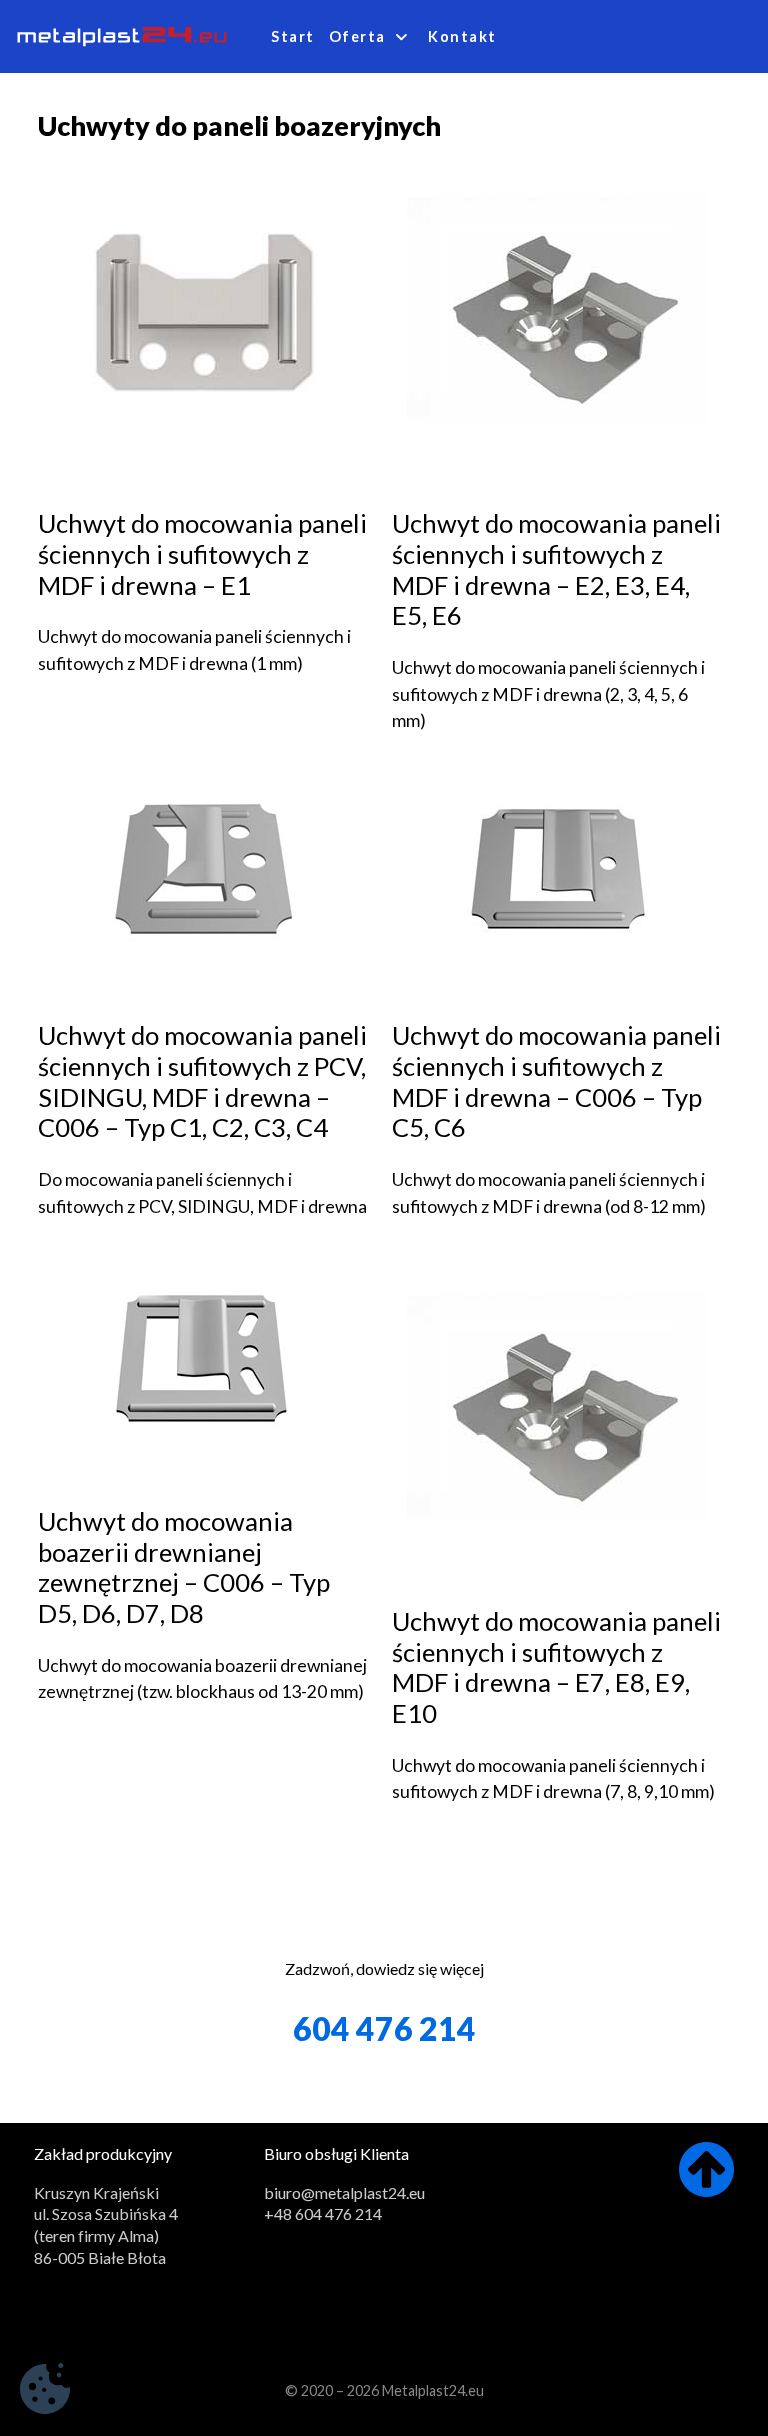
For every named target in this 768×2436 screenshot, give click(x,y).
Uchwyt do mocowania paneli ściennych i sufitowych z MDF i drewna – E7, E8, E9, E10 (556, 1667)
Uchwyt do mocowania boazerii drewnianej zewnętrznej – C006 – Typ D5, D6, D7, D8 (184, 1567)
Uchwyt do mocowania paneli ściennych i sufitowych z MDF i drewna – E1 (202, 553)
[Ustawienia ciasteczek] (45, 2391)
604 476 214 (384, 2028)
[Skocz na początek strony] (706, 2185)
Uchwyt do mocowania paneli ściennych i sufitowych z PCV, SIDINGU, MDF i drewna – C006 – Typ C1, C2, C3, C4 (202, 1081)
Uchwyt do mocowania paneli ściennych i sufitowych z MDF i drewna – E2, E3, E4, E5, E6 (556, 569)
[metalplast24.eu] (122, 36)
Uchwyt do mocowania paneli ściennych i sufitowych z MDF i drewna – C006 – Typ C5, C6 (556, 1081)
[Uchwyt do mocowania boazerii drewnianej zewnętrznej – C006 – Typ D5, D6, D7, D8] (203, 1356)
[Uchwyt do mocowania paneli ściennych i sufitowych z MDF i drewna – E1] (203, 308)
